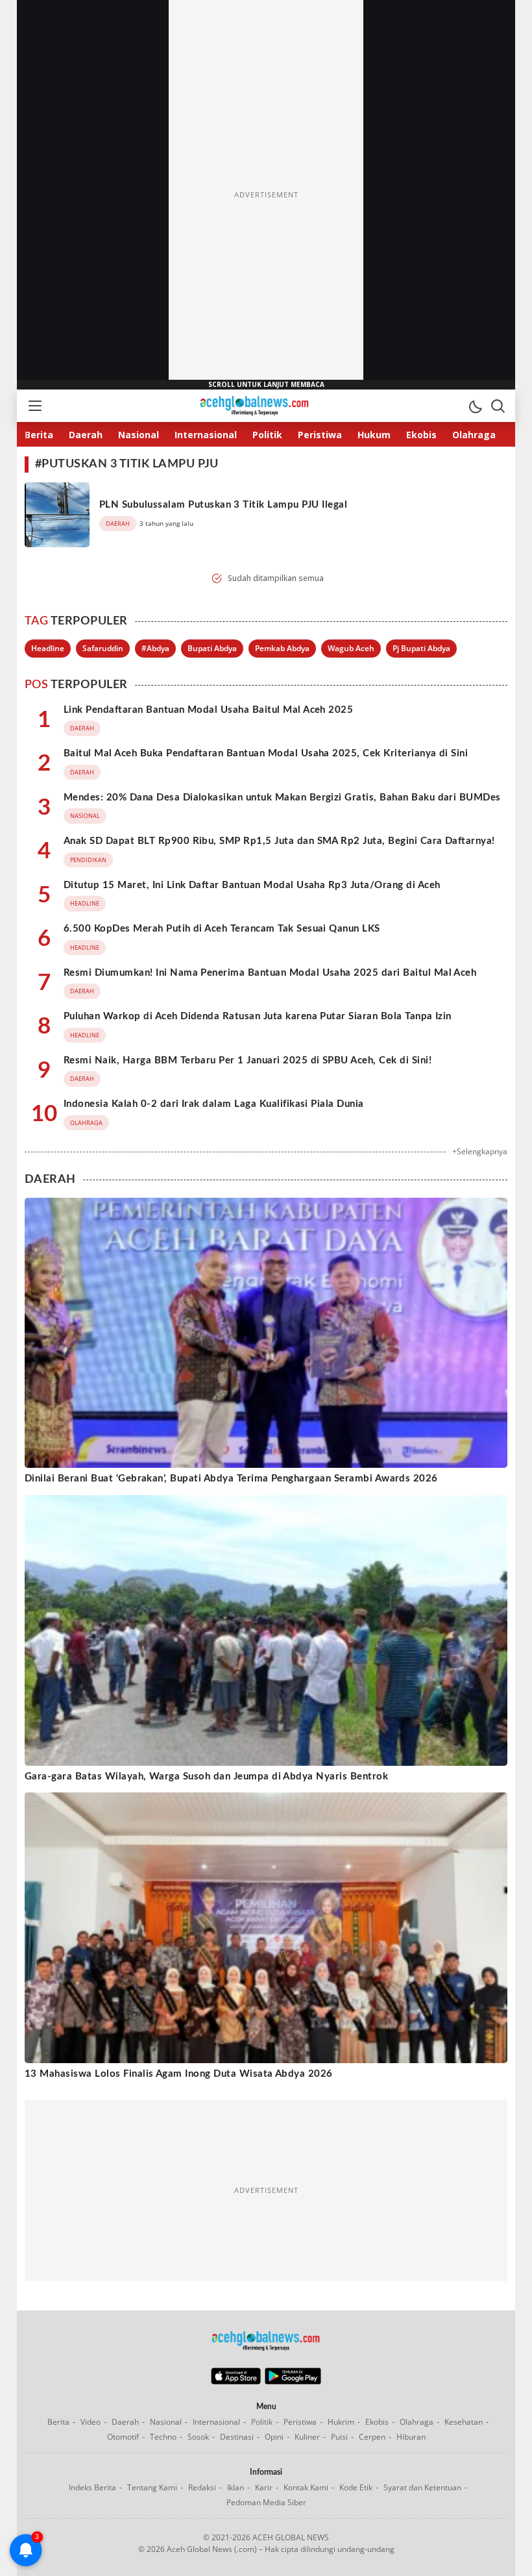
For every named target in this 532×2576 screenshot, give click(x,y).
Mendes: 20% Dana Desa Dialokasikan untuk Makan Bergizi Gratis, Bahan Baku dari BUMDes (282, 798)
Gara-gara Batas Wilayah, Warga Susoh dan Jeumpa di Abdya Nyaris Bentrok (206, 1777)
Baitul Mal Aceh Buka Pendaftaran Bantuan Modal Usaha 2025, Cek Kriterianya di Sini (266, 753)
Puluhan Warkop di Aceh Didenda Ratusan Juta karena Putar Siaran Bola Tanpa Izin (258, 1016)
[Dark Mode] (475, 406)
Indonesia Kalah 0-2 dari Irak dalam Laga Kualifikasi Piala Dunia (214, 1104)
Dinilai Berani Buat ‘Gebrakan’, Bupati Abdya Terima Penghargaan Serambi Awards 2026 (231, 1479)
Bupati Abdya (212, 648)
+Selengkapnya (480, 1151)
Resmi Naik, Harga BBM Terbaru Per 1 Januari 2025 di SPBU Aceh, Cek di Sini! (248, 1060)
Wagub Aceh (351, 648)
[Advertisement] (266, 195)
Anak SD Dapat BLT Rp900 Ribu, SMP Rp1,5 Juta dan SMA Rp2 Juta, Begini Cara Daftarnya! (279, 841)
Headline (48, 648)
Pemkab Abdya (282, 648)
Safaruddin (103, 648)
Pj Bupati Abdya (421, 648)
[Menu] (34, 406)
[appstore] (236, 2381)
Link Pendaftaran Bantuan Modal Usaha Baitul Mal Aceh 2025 (208, 710)
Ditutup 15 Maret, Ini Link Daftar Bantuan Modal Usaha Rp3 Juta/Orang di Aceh (252, 885)
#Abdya (155, 648)
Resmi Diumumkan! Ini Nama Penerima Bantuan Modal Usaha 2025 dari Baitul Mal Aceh (270, 973)
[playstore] (293, 2381)
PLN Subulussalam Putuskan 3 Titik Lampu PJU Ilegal (223, 505)
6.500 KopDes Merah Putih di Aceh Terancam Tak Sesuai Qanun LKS (222, 929)
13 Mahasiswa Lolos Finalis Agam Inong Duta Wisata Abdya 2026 (179, 2074)
